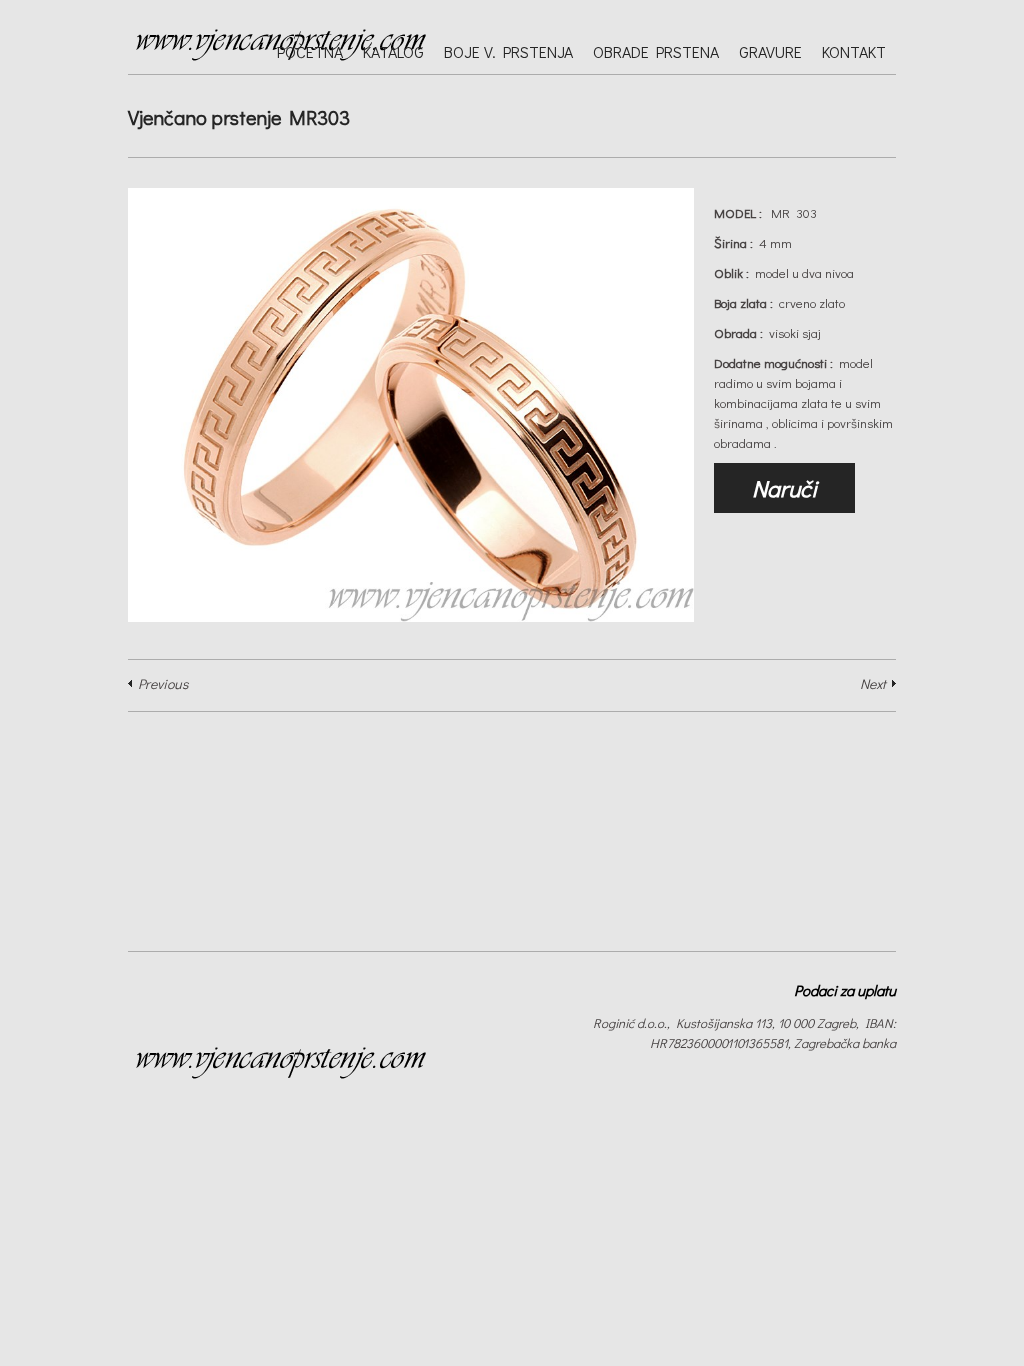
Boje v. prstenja (508, 51)
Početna (310, 51)
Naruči (784, 488)
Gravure (770, 51)
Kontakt (854, 51)
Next (873, 683)
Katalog (393, 51)
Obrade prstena (656, 51)
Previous (163, 683)
